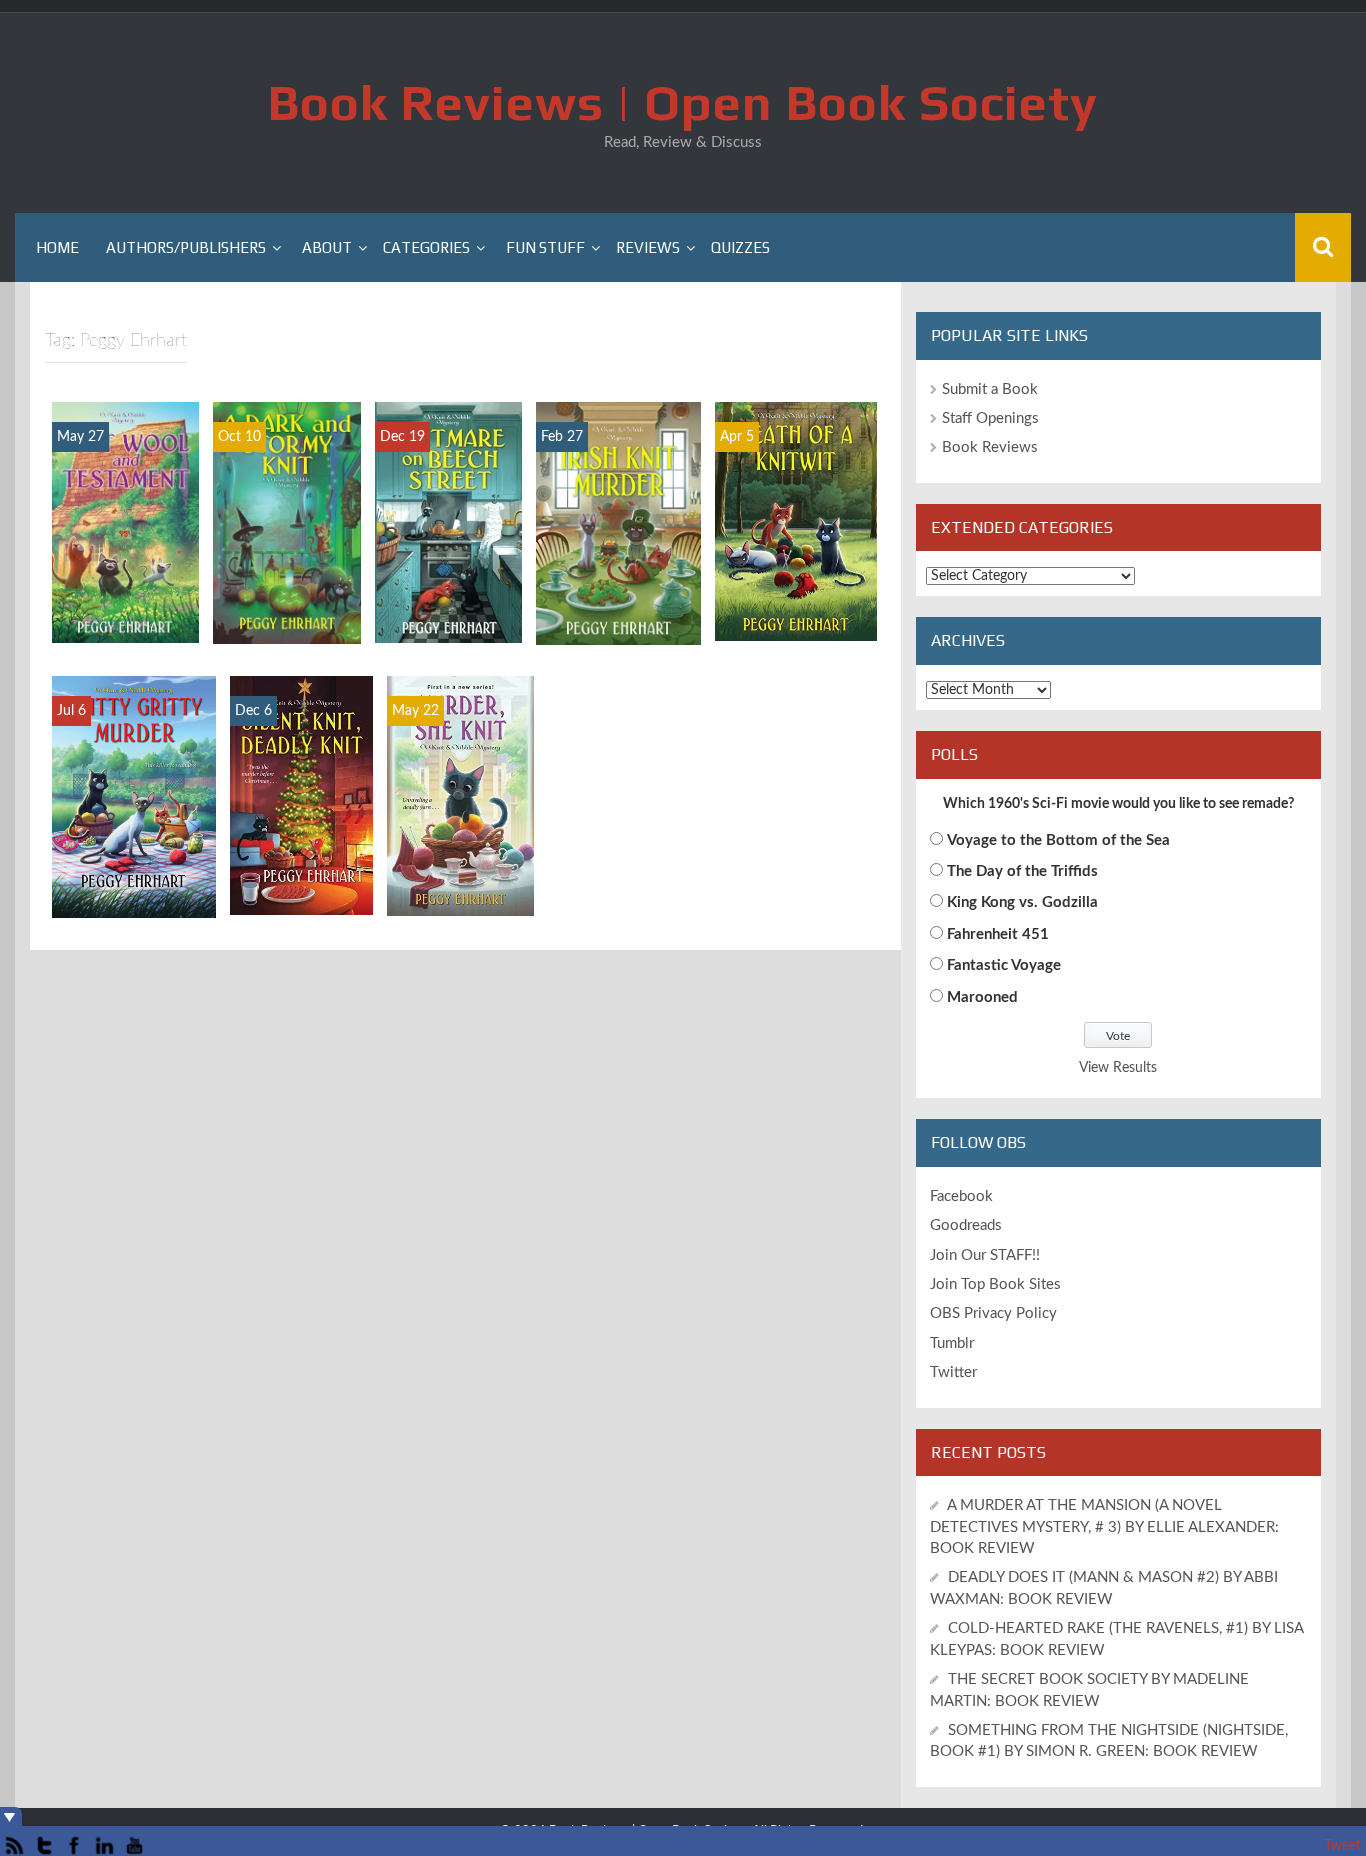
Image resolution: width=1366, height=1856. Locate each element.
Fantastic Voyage (1004, 965)
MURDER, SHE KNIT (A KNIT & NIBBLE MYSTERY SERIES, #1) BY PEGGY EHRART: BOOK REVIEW (460, 800)
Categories (426, 247)
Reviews (648, 247)
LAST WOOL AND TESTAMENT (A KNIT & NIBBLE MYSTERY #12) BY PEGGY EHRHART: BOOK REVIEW (126, 507)
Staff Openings (990, 418)
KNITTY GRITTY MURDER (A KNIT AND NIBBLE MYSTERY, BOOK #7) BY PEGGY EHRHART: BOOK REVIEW (133, 802)
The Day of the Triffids (1022, 871)
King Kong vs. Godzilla (1022, 902)
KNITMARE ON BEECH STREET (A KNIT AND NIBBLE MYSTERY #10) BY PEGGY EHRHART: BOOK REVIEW (449, 508)
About (327, 247)
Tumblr (952, 1343)
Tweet (1342, 1846)
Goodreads (966, 1225)
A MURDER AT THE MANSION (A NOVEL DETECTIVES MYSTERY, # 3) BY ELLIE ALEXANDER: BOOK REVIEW (1104, 1527)
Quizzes (740, 247)
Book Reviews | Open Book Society (683, 102)
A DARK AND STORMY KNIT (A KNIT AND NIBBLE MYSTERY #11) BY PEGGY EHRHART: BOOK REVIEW (287, 518)
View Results (1118, 1068)
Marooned (982, 997)
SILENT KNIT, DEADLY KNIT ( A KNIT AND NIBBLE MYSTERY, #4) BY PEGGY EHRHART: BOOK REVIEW (301, 779)
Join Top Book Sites (995, 1284)
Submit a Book (990, 389)
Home (57, 247)
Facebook (961, 1196)
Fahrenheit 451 (998, 934)
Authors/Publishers (186, 247)
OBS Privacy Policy (993, 1313)
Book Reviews (990, 447)
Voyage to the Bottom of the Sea (1058, 840)
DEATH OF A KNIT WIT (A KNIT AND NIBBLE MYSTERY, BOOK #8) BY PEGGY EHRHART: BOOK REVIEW (796, 525)
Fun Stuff (545, 247)
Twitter (953, 1372)
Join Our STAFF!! (985, 1255)
